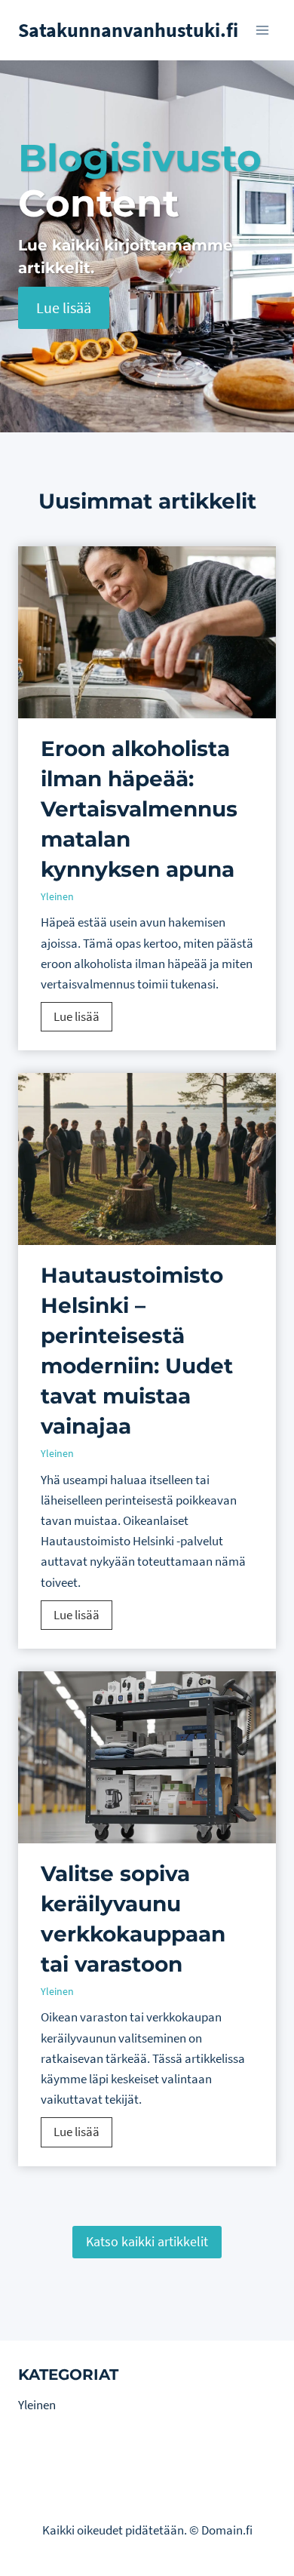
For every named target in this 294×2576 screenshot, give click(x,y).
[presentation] (147, 632)
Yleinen (57, 896)
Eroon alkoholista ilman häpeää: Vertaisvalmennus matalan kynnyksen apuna (139, 809)
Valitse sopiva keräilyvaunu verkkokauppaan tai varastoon (133, 1919)
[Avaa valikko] (262, 30)
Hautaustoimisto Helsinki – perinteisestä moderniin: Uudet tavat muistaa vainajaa (137, 1351)
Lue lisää (83, 1019)
